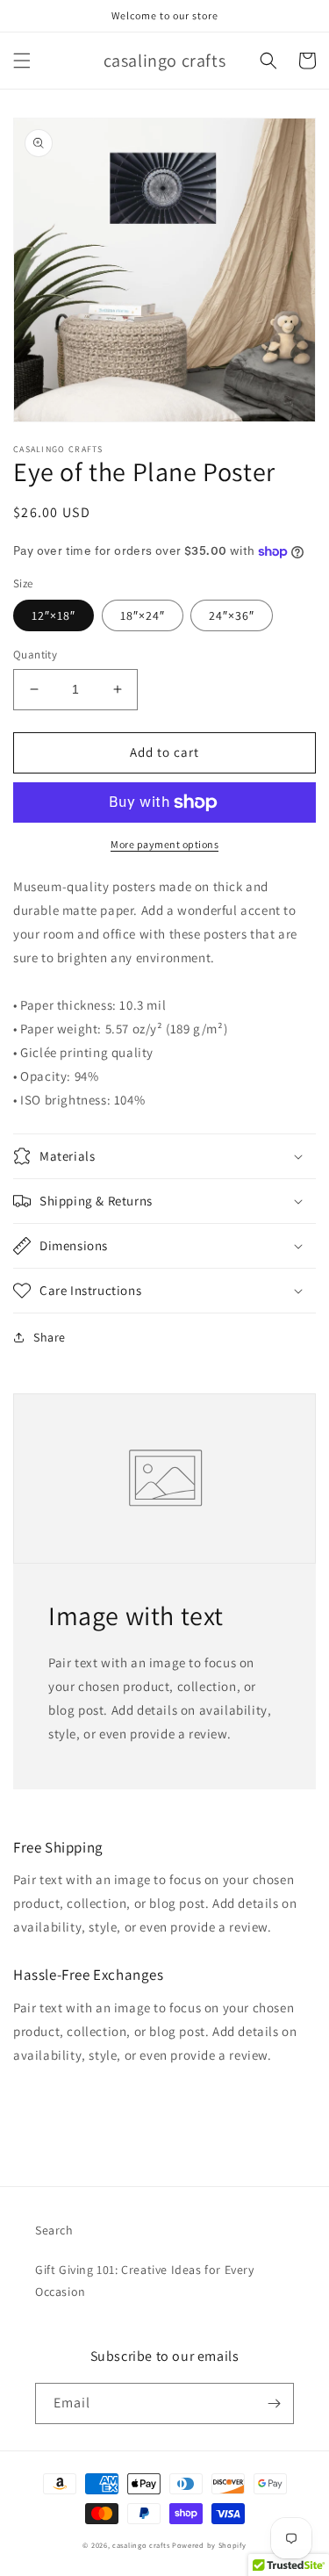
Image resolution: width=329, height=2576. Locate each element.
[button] (22, 61)
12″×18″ (54, 615)
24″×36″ (232, 615)
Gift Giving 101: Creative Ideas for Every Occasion (145, 2281)
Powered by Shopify (209, 2545)
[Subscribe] (274, 2403)
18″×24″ (143, 615)
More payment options (164, 844)
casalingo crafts (141, 2545)
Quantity (35, 655)
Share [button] (50, 1337)
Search (54, 2230)
